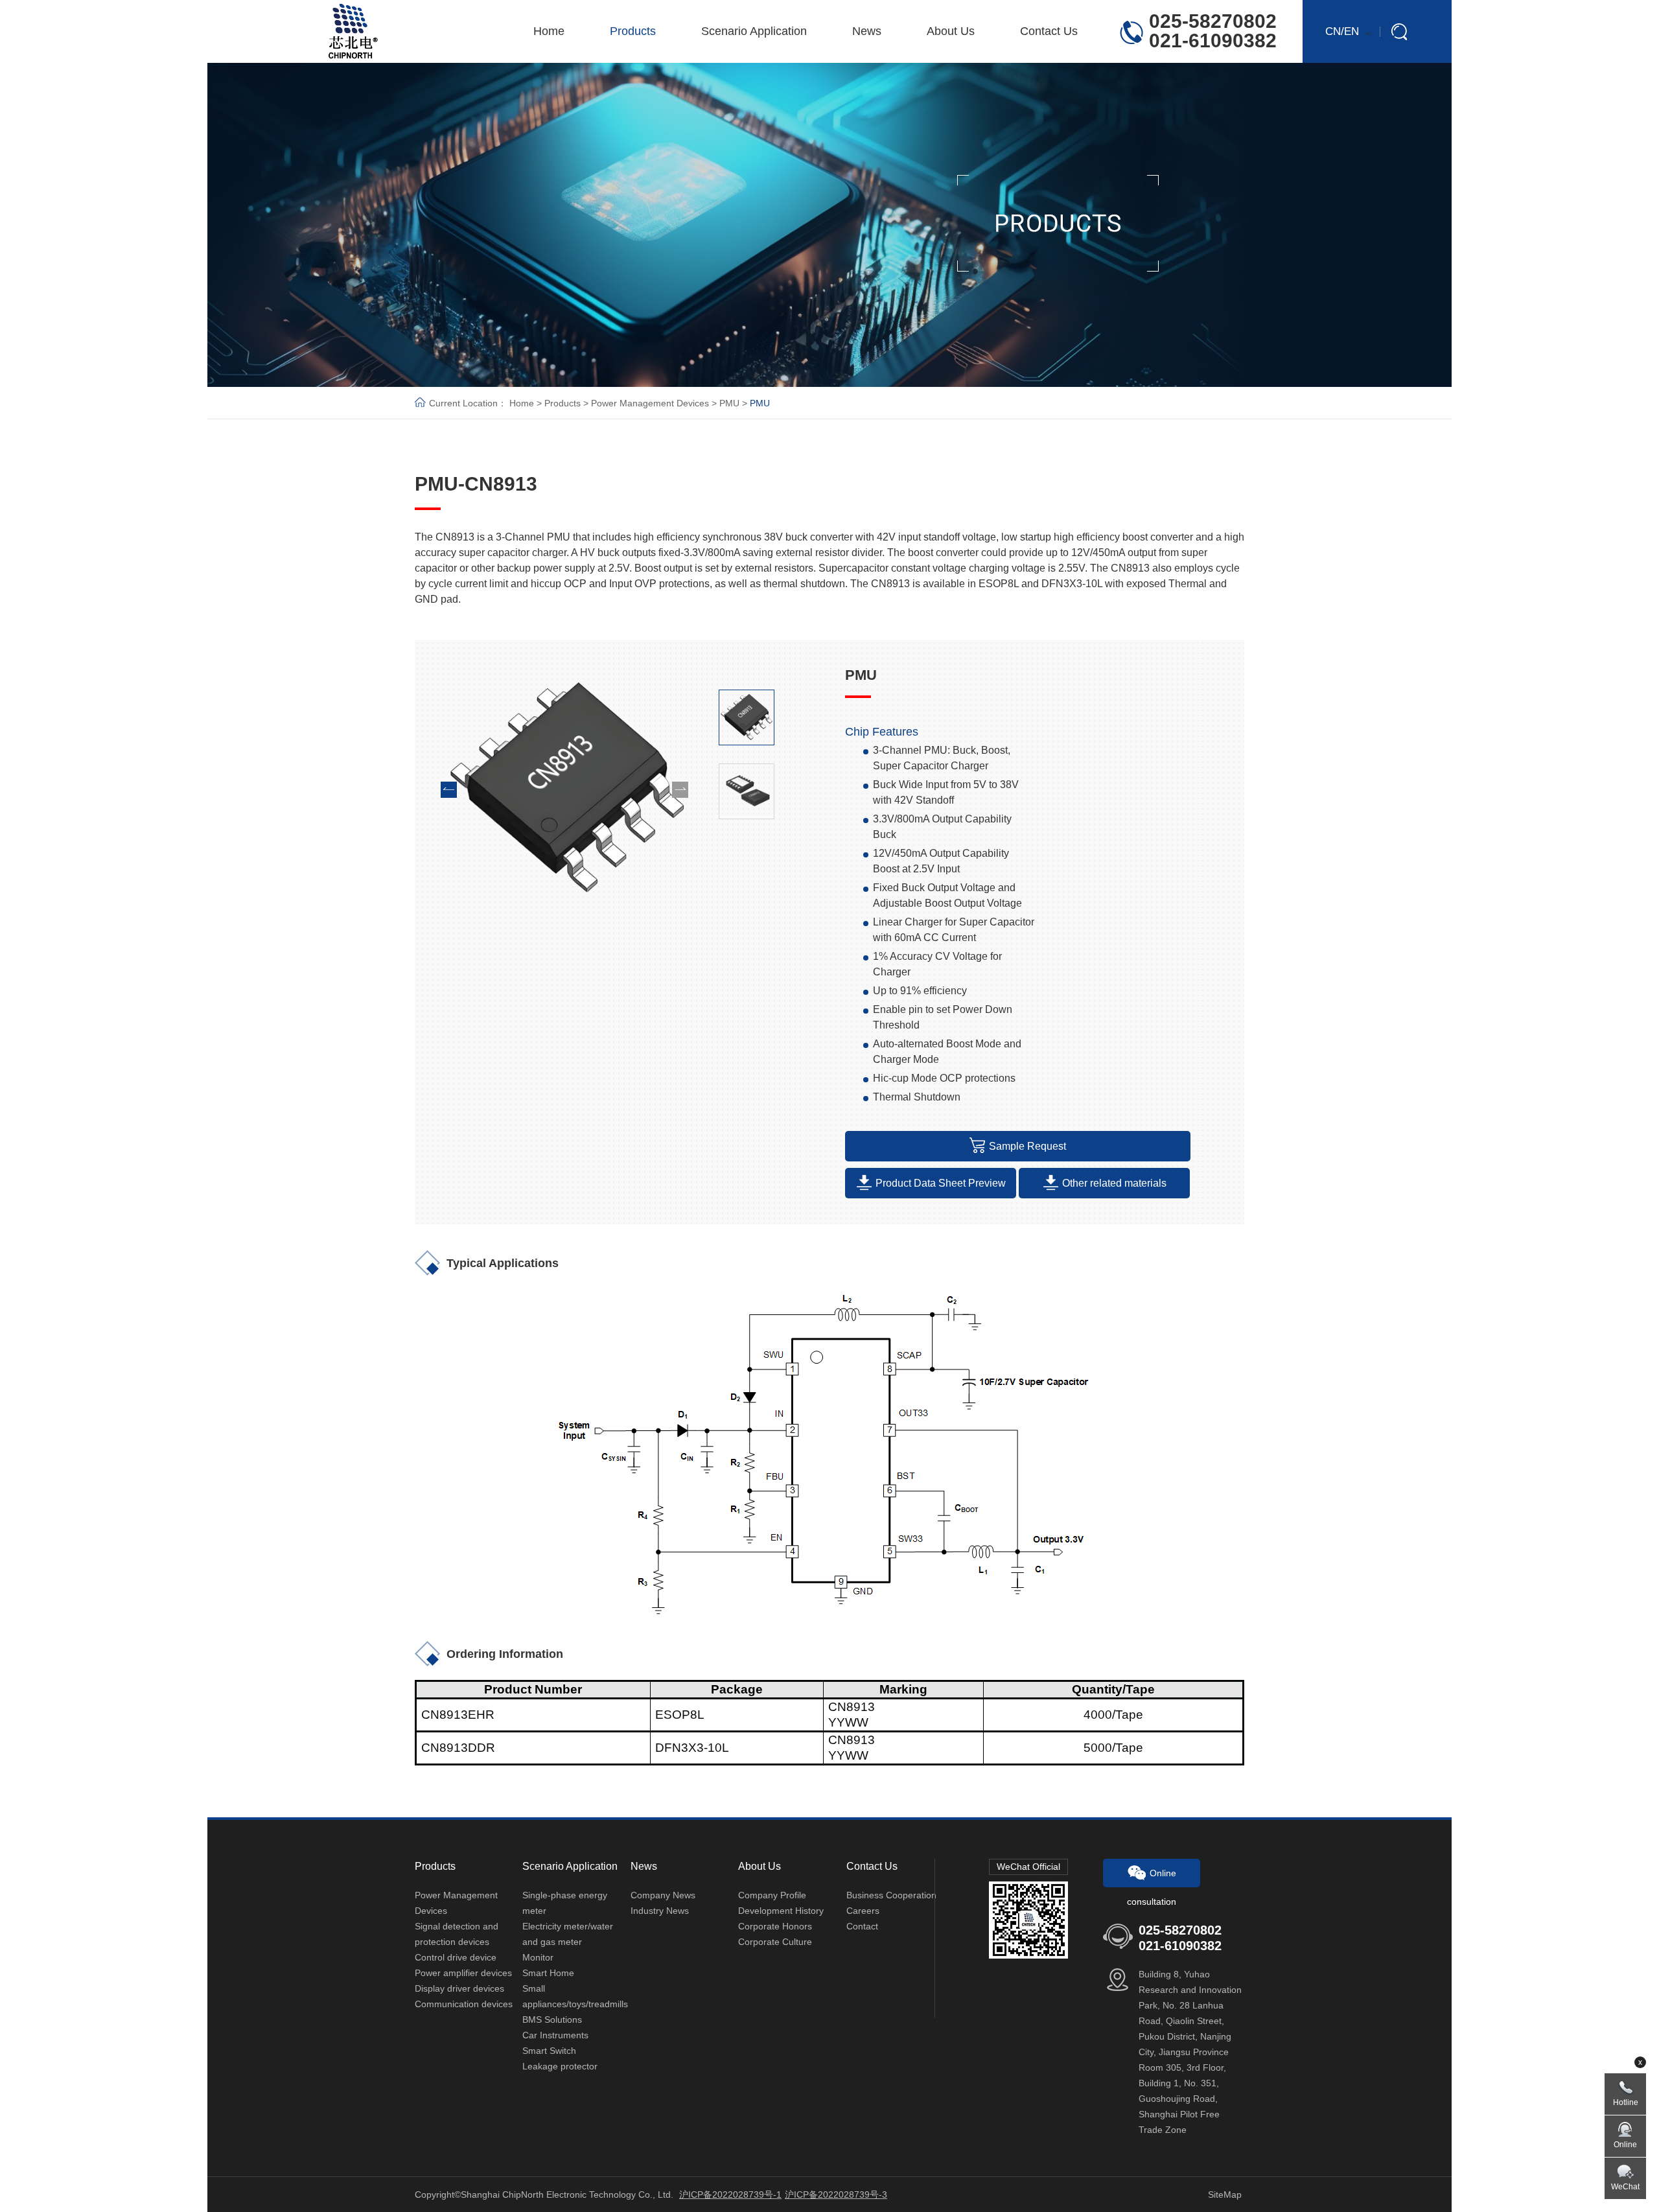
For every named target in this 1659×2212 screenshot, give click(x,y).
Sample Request (1027, 1146)
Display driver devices (459, 1988)
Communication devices (464, 2004)
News (867, 31)
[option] (564, 789)
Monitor (538, 1957)
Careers (863, 1911)
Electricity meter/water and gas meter (568, 1934)
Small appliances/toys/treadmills (575, 1996)
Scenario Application (754, 31)
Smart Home (548, 1973)
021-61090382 (1213, 41)
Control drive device (456, 1957)
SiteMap (1225, 2195)
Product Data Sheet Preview (941, 1183)
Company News (663, 1895)
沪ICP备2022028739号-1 (730, 2195)
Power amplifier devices (463, 1973)
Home (549, 31)
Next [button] (680, 790)
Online (1625, 2145)
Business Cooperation (891, 1895)
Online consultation (1152, 1878)
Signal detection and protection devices (457, 1934)
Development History (781, 1911)
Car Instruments (555, 2035)
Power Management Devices (650, 403)
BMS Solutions (552, 2020)
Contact (862, 1926)
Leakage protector (560, 2066)
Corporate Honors (775, 1926)
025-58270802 (1213, 21)
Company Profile (772, 1895)
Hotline (1626, 2102)
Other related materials (1114, 1183)
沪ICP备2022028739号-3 (836, 2195)
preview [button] (449, 790)
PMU (729, 403)
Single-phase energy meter (565, 1903)
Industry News (660, 1911)
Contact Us (1049, 31)
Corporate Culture (775, 1942)
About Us (951, 31)
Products (633, 31)
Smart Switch (549, 2051)
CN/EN (1342, 31)
